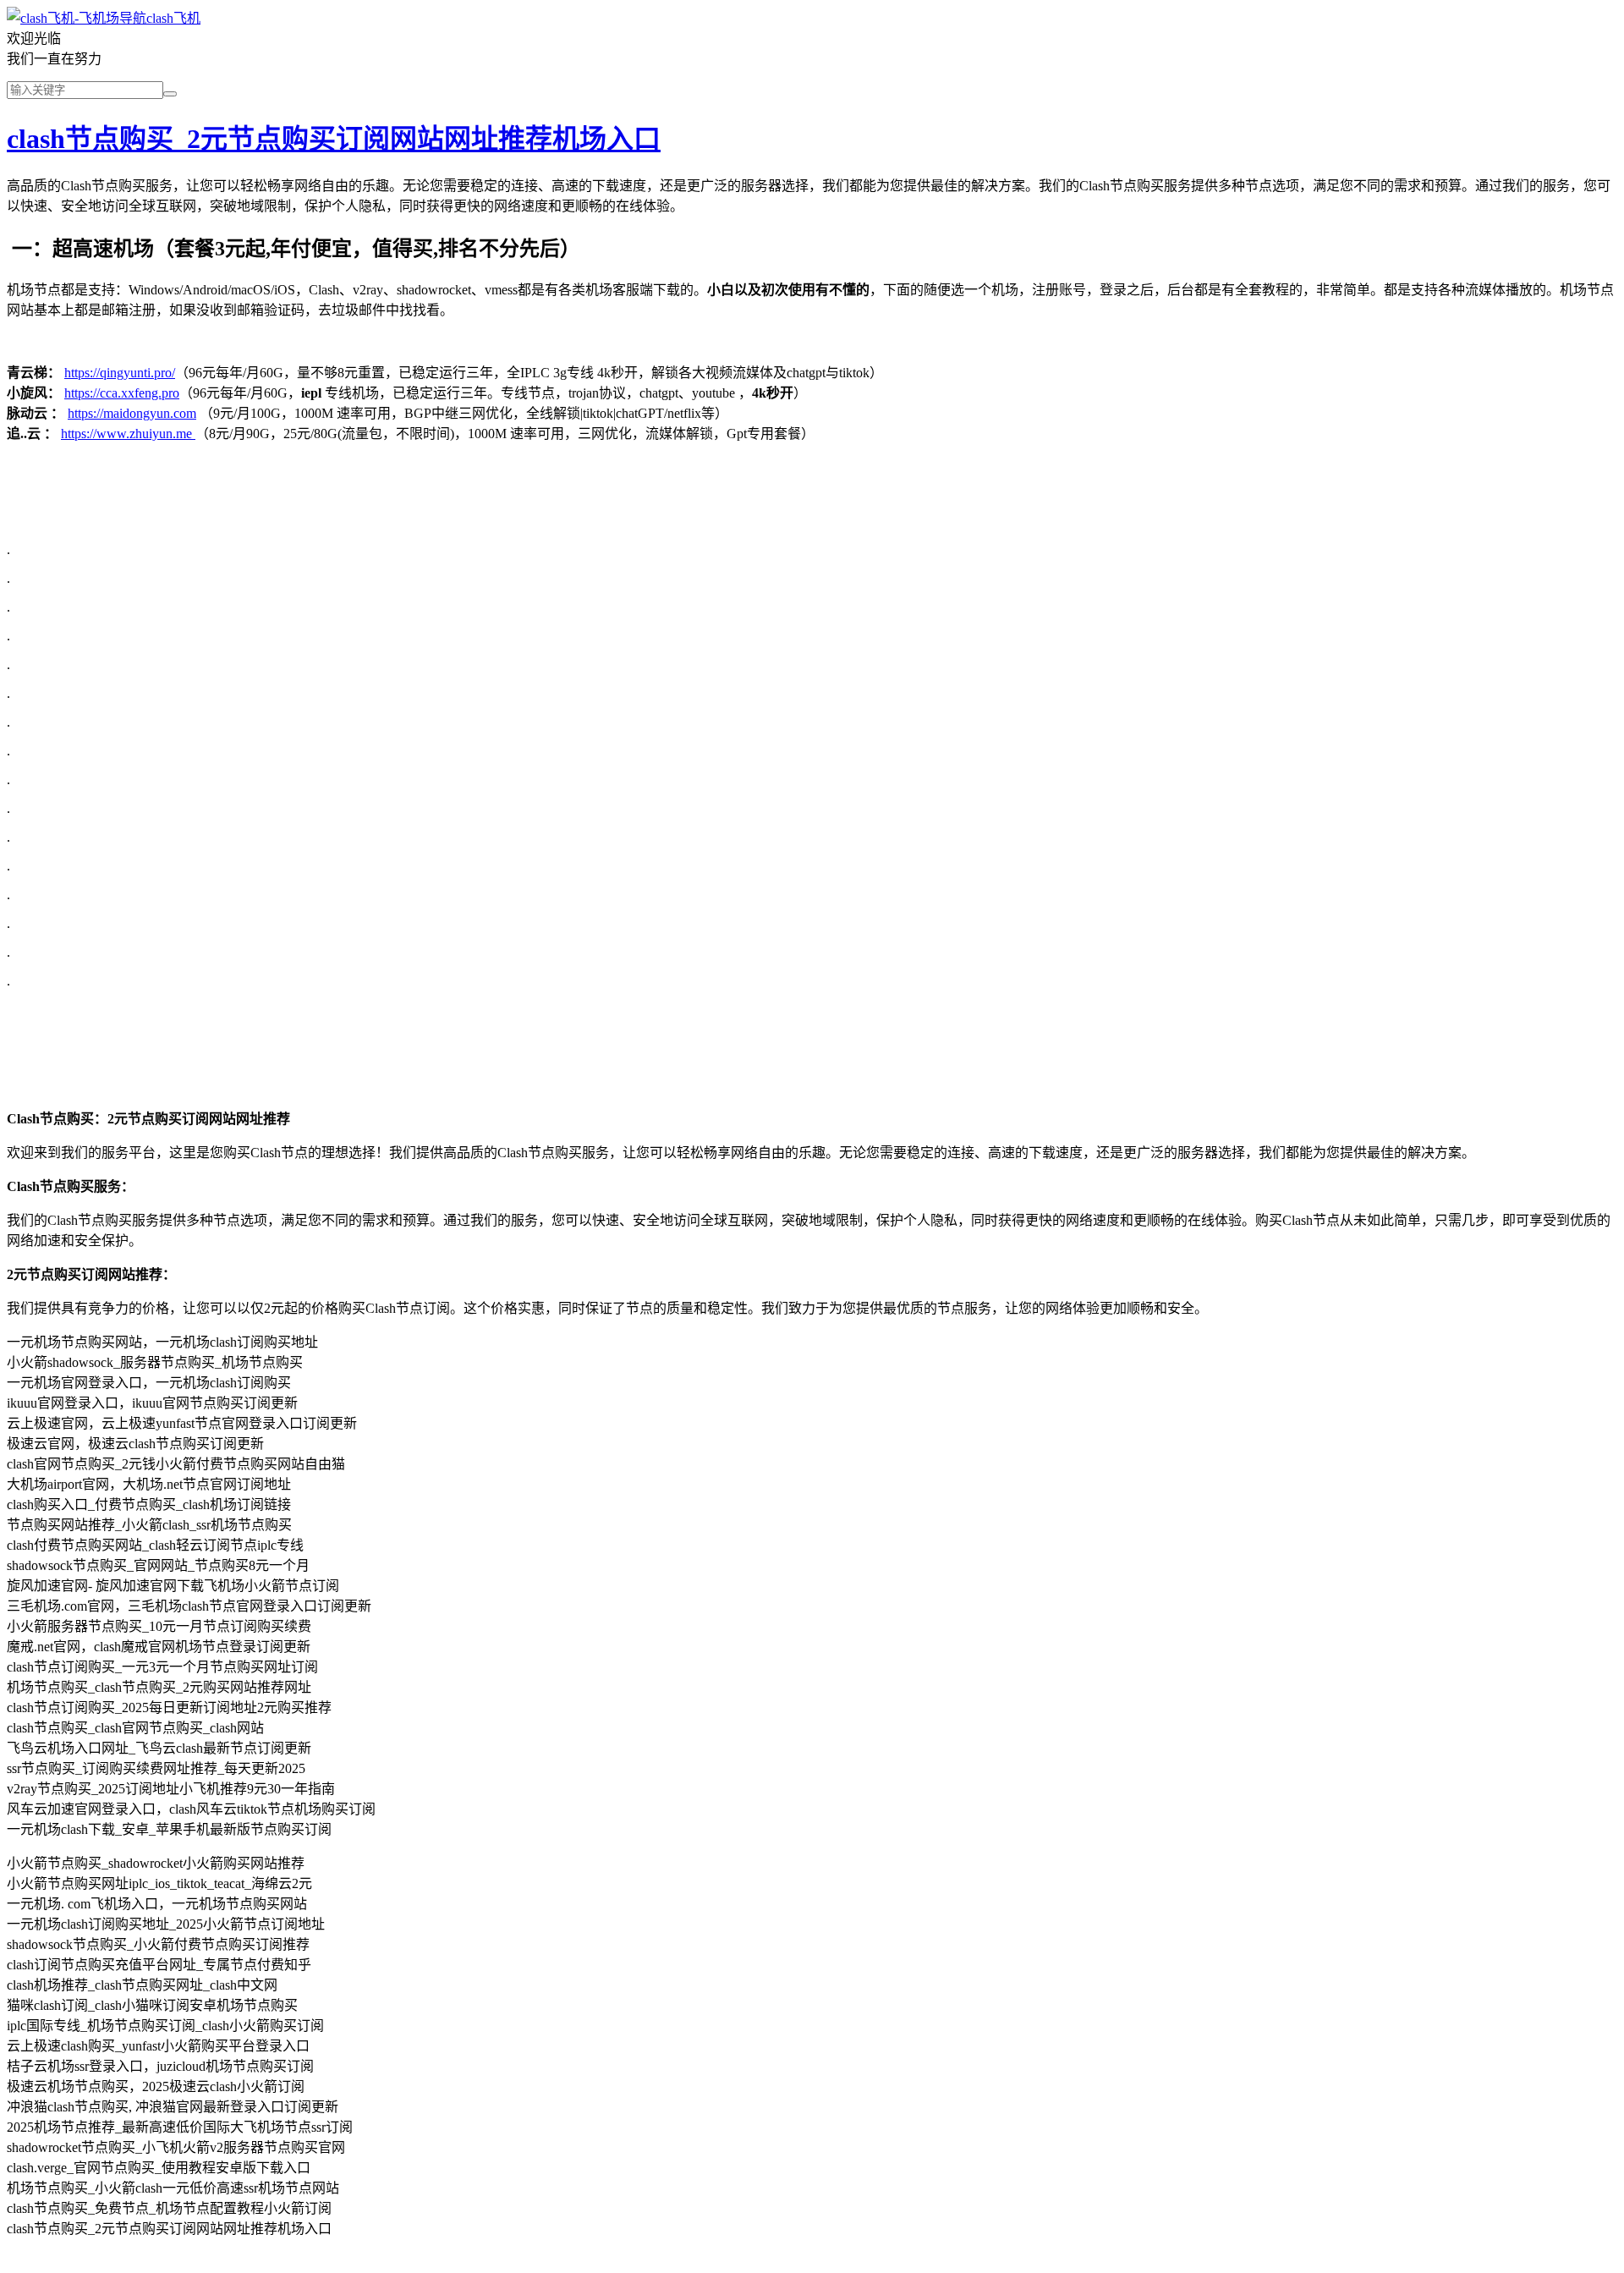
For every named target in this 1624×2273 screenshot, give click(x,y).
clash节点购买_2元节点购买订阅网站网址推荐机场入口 (334, 139)
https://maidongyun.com (132, 413)
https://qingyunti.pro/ (120, 373)
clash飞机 (173, 18)
